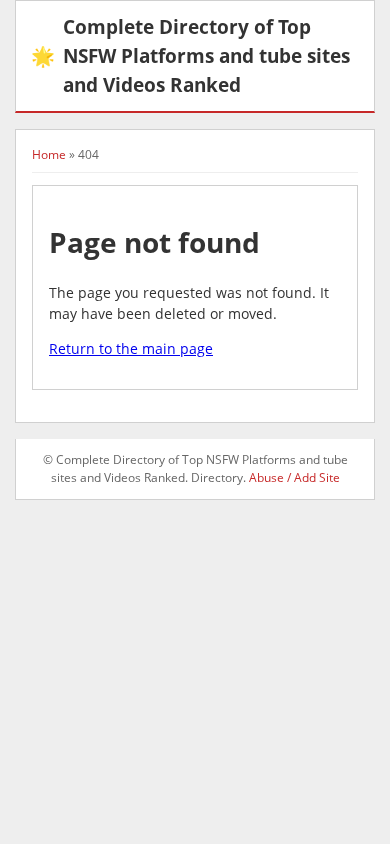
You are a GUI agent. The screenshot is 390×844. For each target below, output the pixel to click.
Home (49, 154)
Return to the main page (131, 348)
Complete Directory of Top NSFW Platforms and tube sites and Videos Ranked (190, 55)
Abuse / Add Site (294, 477)
